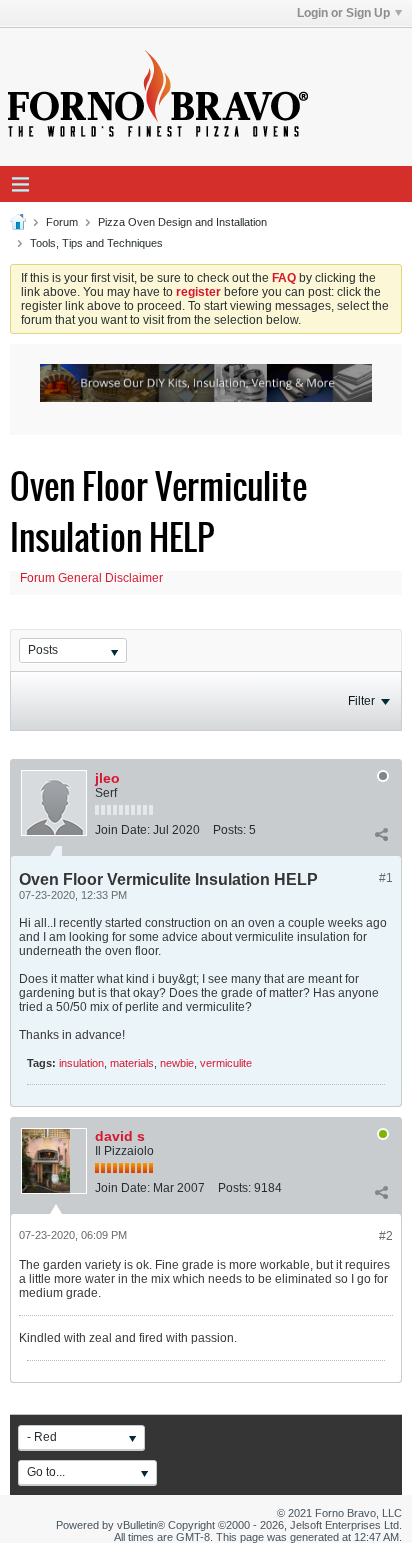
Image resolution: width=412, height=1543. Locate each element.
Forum (62, 222)
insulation (81, 1063)
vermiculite (226, 1063)
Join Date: (122, 830)
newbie (177, 1063)
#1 (386, 878)
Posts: (229, 830)
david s (120, 1136)
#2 (386, 1236)
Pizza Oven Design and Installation (182, 222)
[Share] (381, 834)
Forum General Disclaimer (91, 578)
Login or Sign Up (343, 13)
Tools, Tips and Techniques (96, 243)
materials (132, 1063)
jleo (107, 778)
